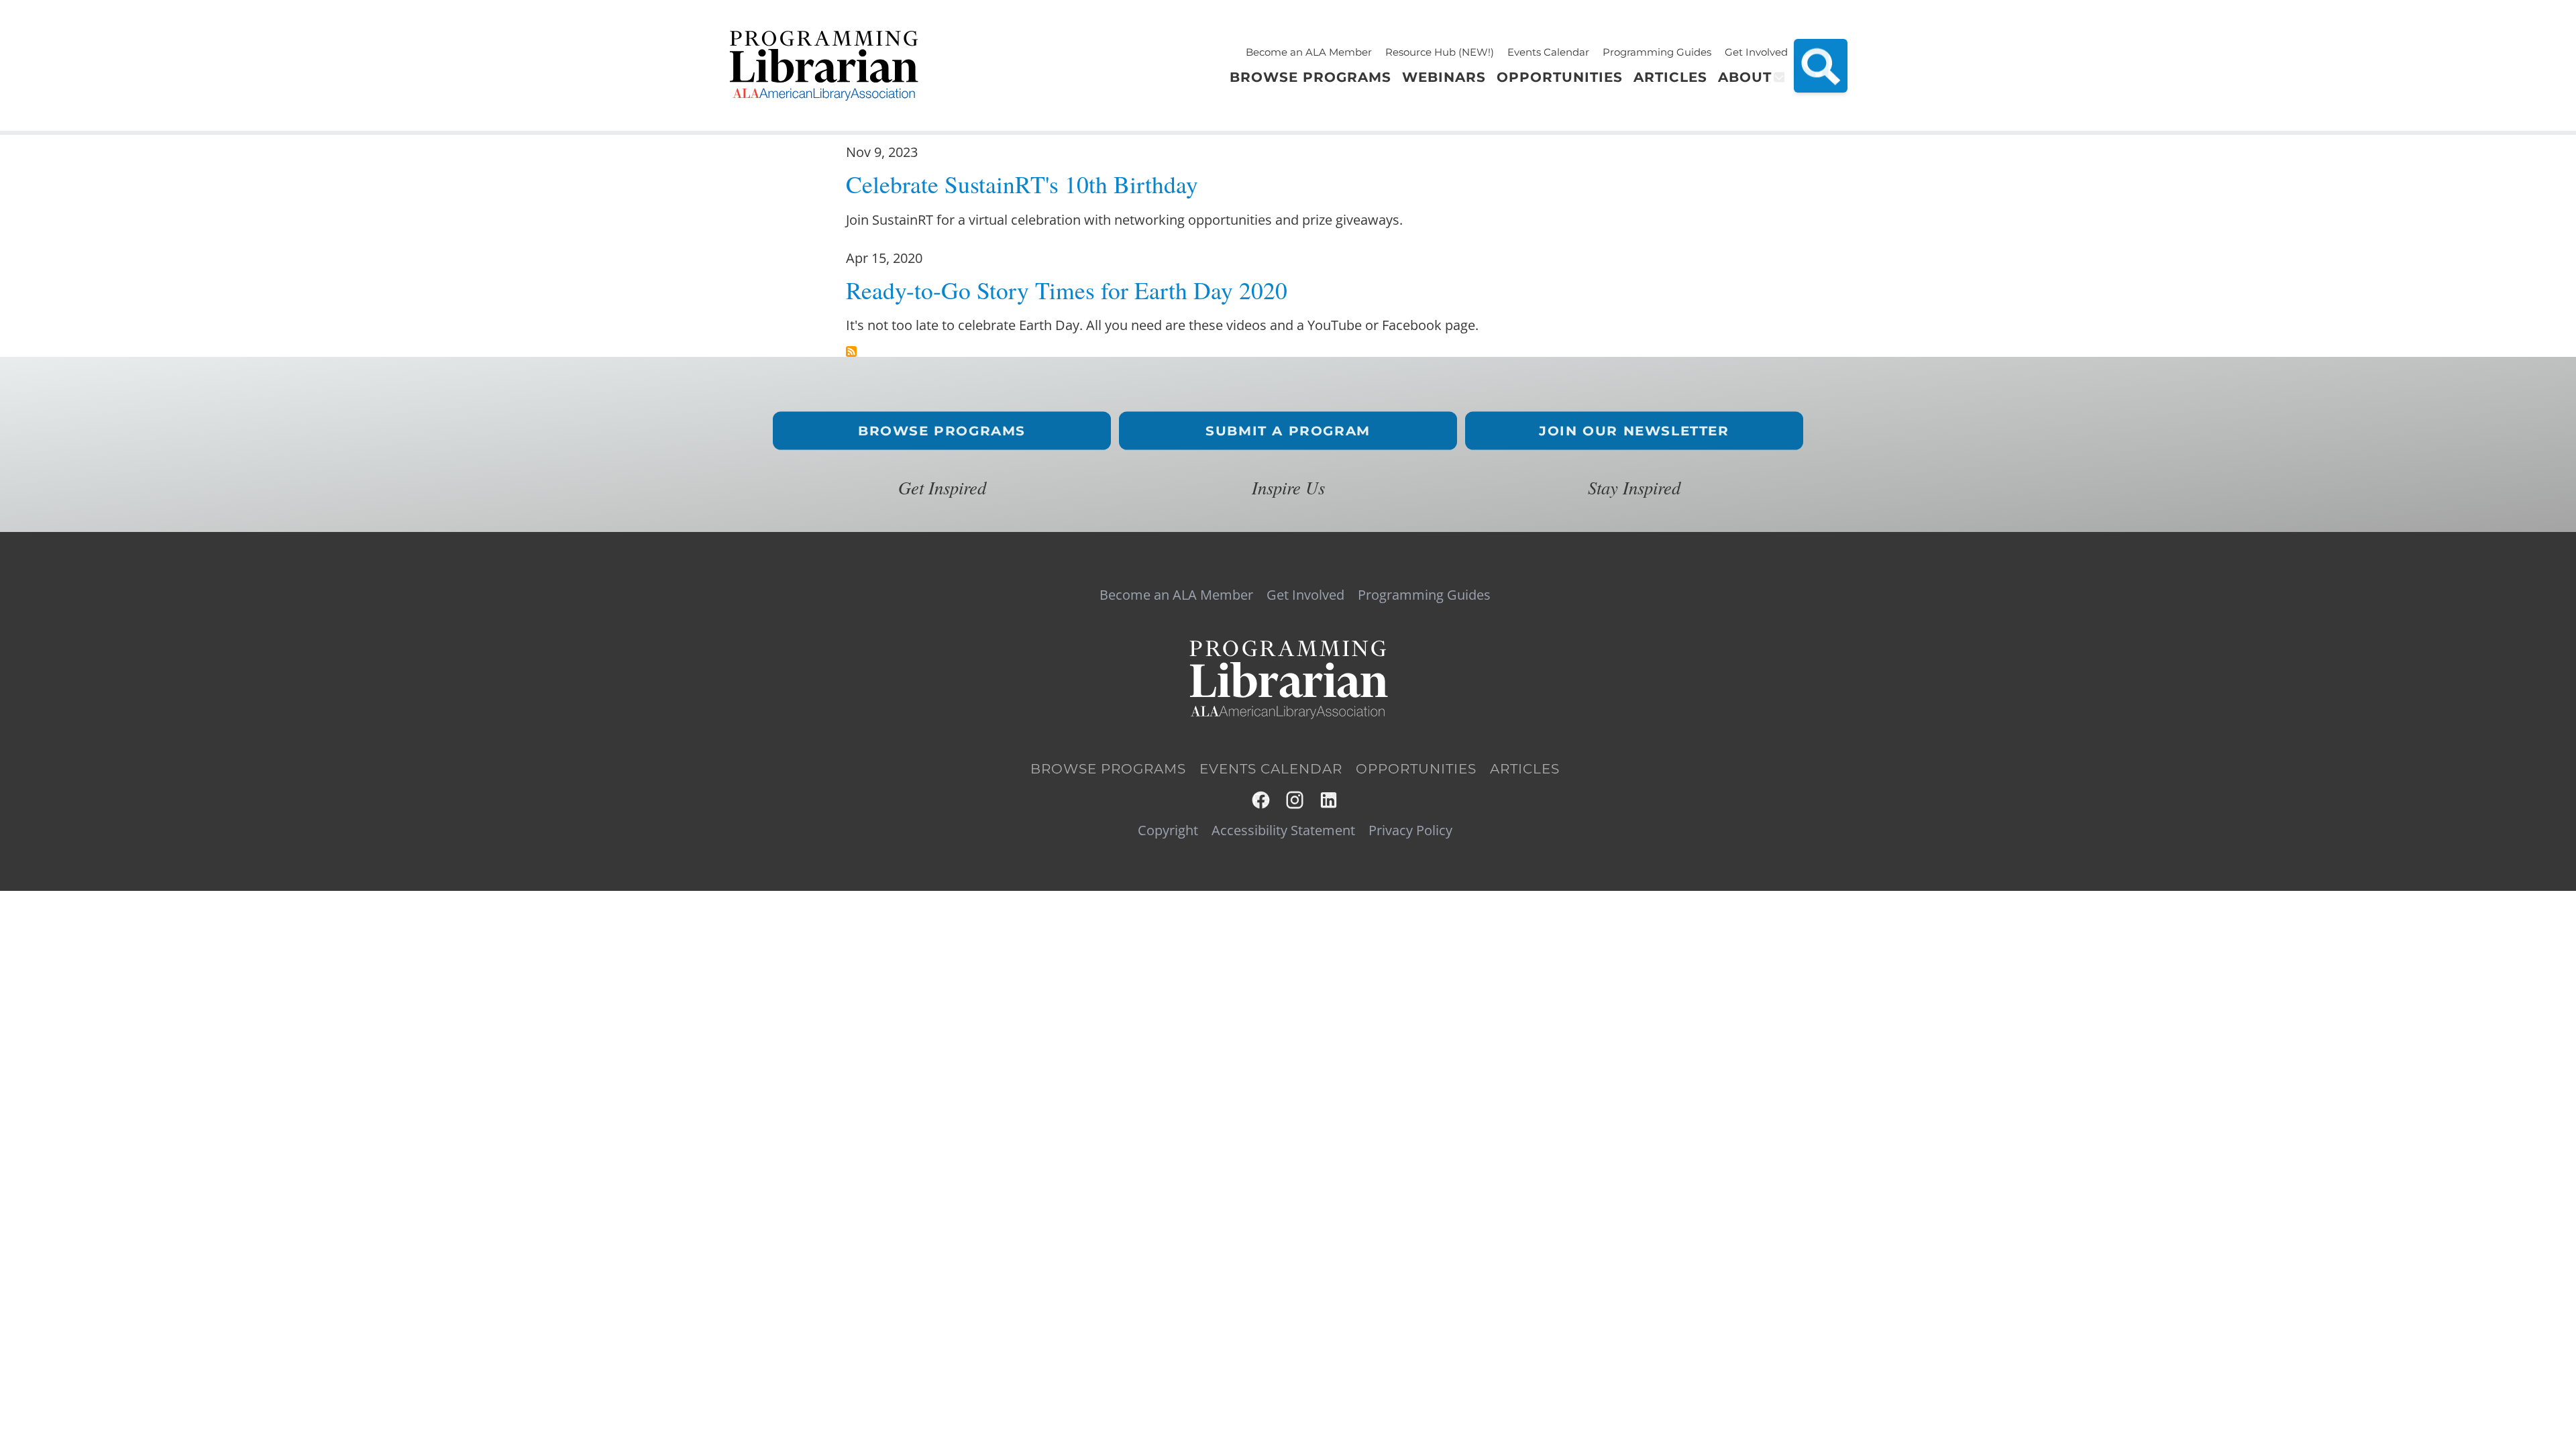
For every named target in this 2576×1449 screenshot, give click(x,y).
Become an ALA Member (1309, 52)
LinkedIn (1329, 800)
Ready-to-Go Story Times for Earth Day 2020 (1067, 290)
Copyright (1168, 830)
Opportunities (1416, 769)
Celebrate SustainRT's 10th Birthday (1022, 184)
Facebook (1262, 800)
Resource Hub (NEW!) (1440, 52)
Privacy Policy (1410, 830)
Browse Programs (942, 431)
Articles (1525, 769)
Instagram (1296, 800)
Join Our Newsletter (1634, 431)
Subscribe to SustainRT (851, 352)
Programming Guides (1657, 52)
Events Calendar (1548, 52)
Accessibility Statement (1283, 830)
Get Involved (1756, 52)
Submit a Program (1288, 431)
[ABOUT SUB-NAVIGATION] (1778, 77)
